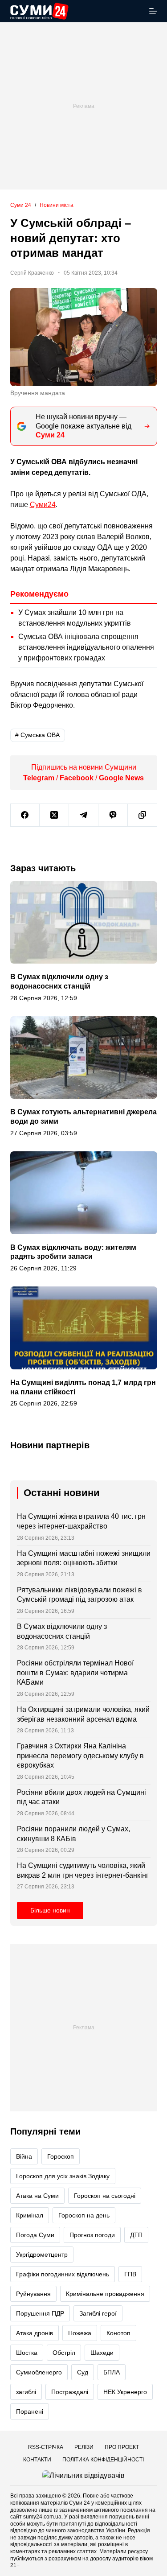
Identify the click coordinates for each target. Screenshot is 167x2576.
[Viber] (113, 815)
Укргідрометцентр (42, 2255)
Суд (83, 2372)
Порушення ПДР (40, 2313)
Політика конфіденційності (103, 2460)
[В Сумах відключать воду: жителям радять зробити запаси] (84, 1193)
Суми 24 (79, 2503)
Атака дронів (35, 2333)
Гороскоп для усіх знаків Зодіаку (63, 2176)
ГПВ (130, 2274)
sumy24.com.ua (42, 2517)
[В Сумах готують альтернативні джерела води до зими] (84, 1058)
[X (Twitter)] (54, 815)
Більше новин (50, 1911)
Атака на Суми (37, 2196)
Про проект (122, 2447)
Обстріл (64, 2353)
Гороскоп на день (84, 2215)
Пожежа (80, 2333)
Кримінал (30, 2215)
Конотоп (118, 2333)
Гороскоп (61, 2156)
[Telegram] (84, 815)
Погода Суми (35, 2235)
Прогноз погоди (92, 2235)
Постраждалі (70, 2392)
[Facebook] (25, 815)
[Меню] (153, 11)
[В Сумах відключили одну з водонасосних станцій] (84, 923)
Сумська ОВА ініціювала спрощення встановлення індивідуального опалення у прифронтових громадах (86, 647)
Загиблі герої (98, 2313)
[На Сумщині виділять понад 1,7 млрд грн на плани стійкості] (84, 1328)
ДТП (136, 2235)
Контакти (37, 2460)
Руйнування (33, 2294)
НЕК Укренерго (125, 2392)
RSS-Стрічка (46, 2447)
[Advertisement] (83, 106)
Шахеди (102, 2353)
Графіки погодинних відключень (63, 2274)
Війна (24, 2156)
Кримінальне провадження (105, 2294)
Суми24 (43, 505)
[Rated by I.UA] (83, 2475)
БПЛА (112, 2372)
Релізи (84, 2447)
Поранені (30, 2411)
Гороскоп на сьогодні (105, 2196)
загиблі (26, 2392)
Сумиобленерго (39, 2372)
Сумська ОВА (37, 735)
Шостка (27, 2353)
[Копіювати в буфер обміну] (143, 815)
